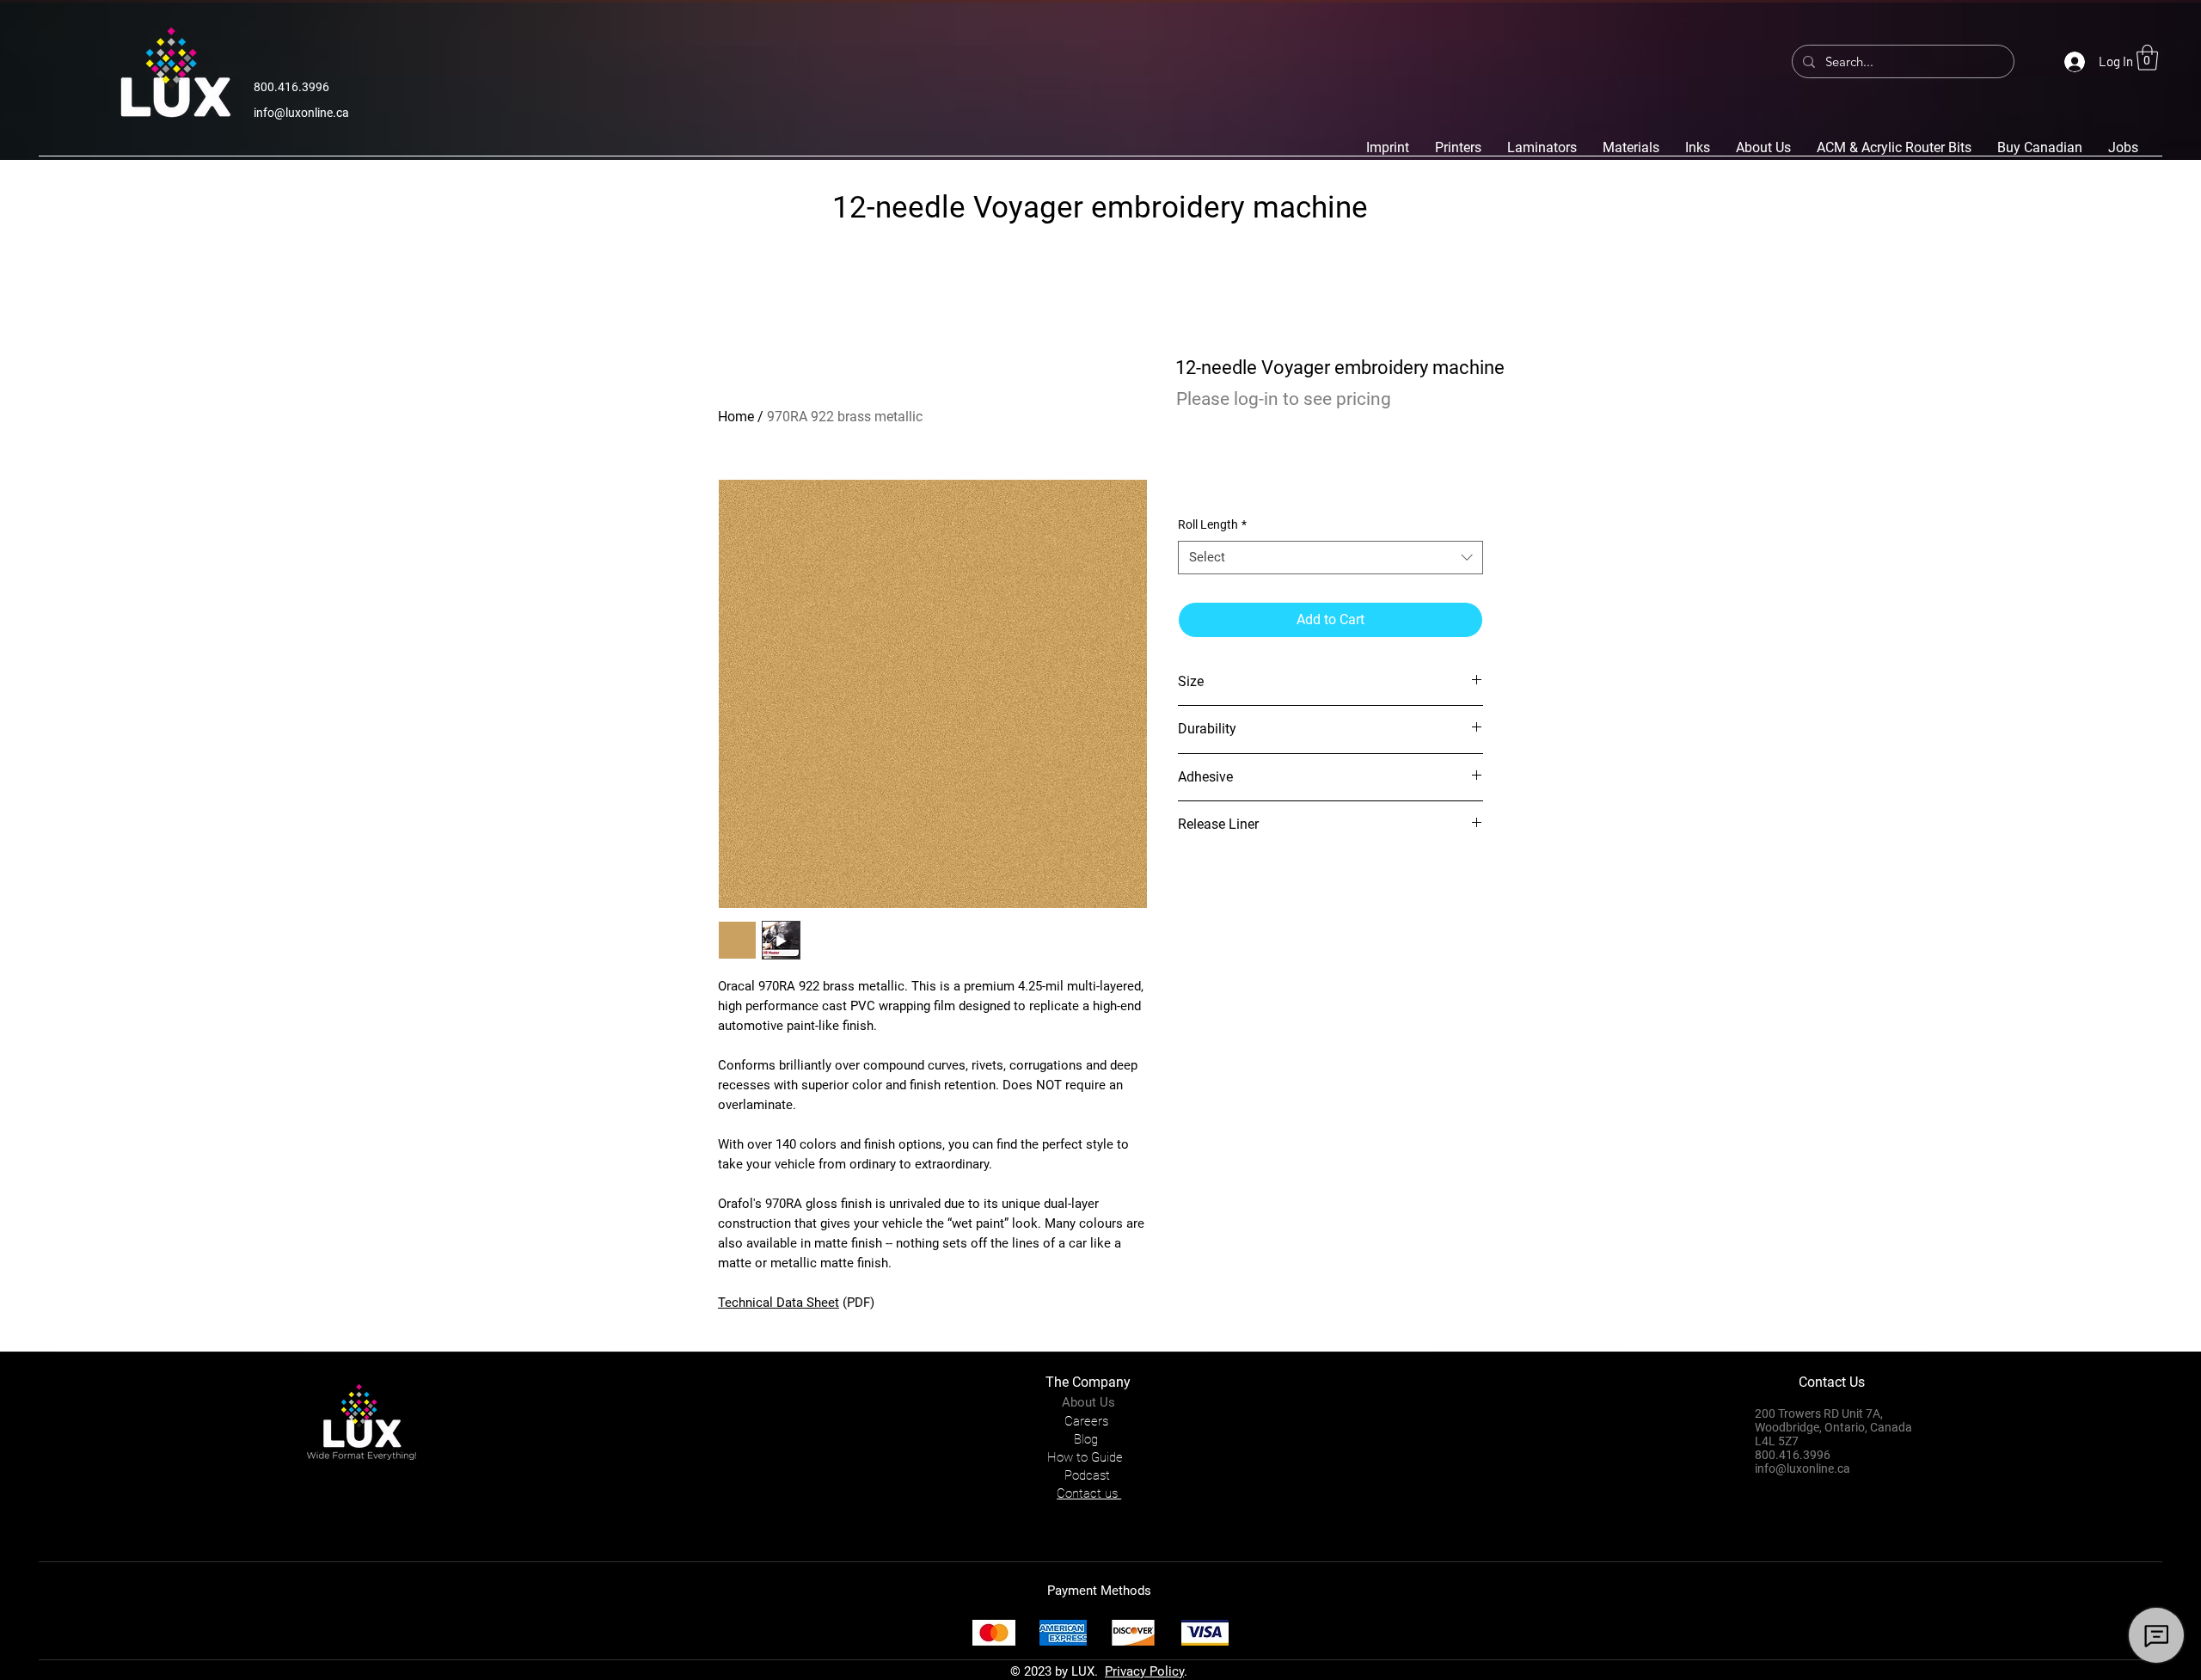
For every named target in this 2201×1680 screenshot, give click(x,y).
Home (736, 417)
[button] (2147, 58)
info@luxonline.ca (301, 113)
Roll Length (1212, 524)
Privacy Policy (1144, 1671)
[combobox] (1330, 558)
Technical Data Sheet (779, 1303)
